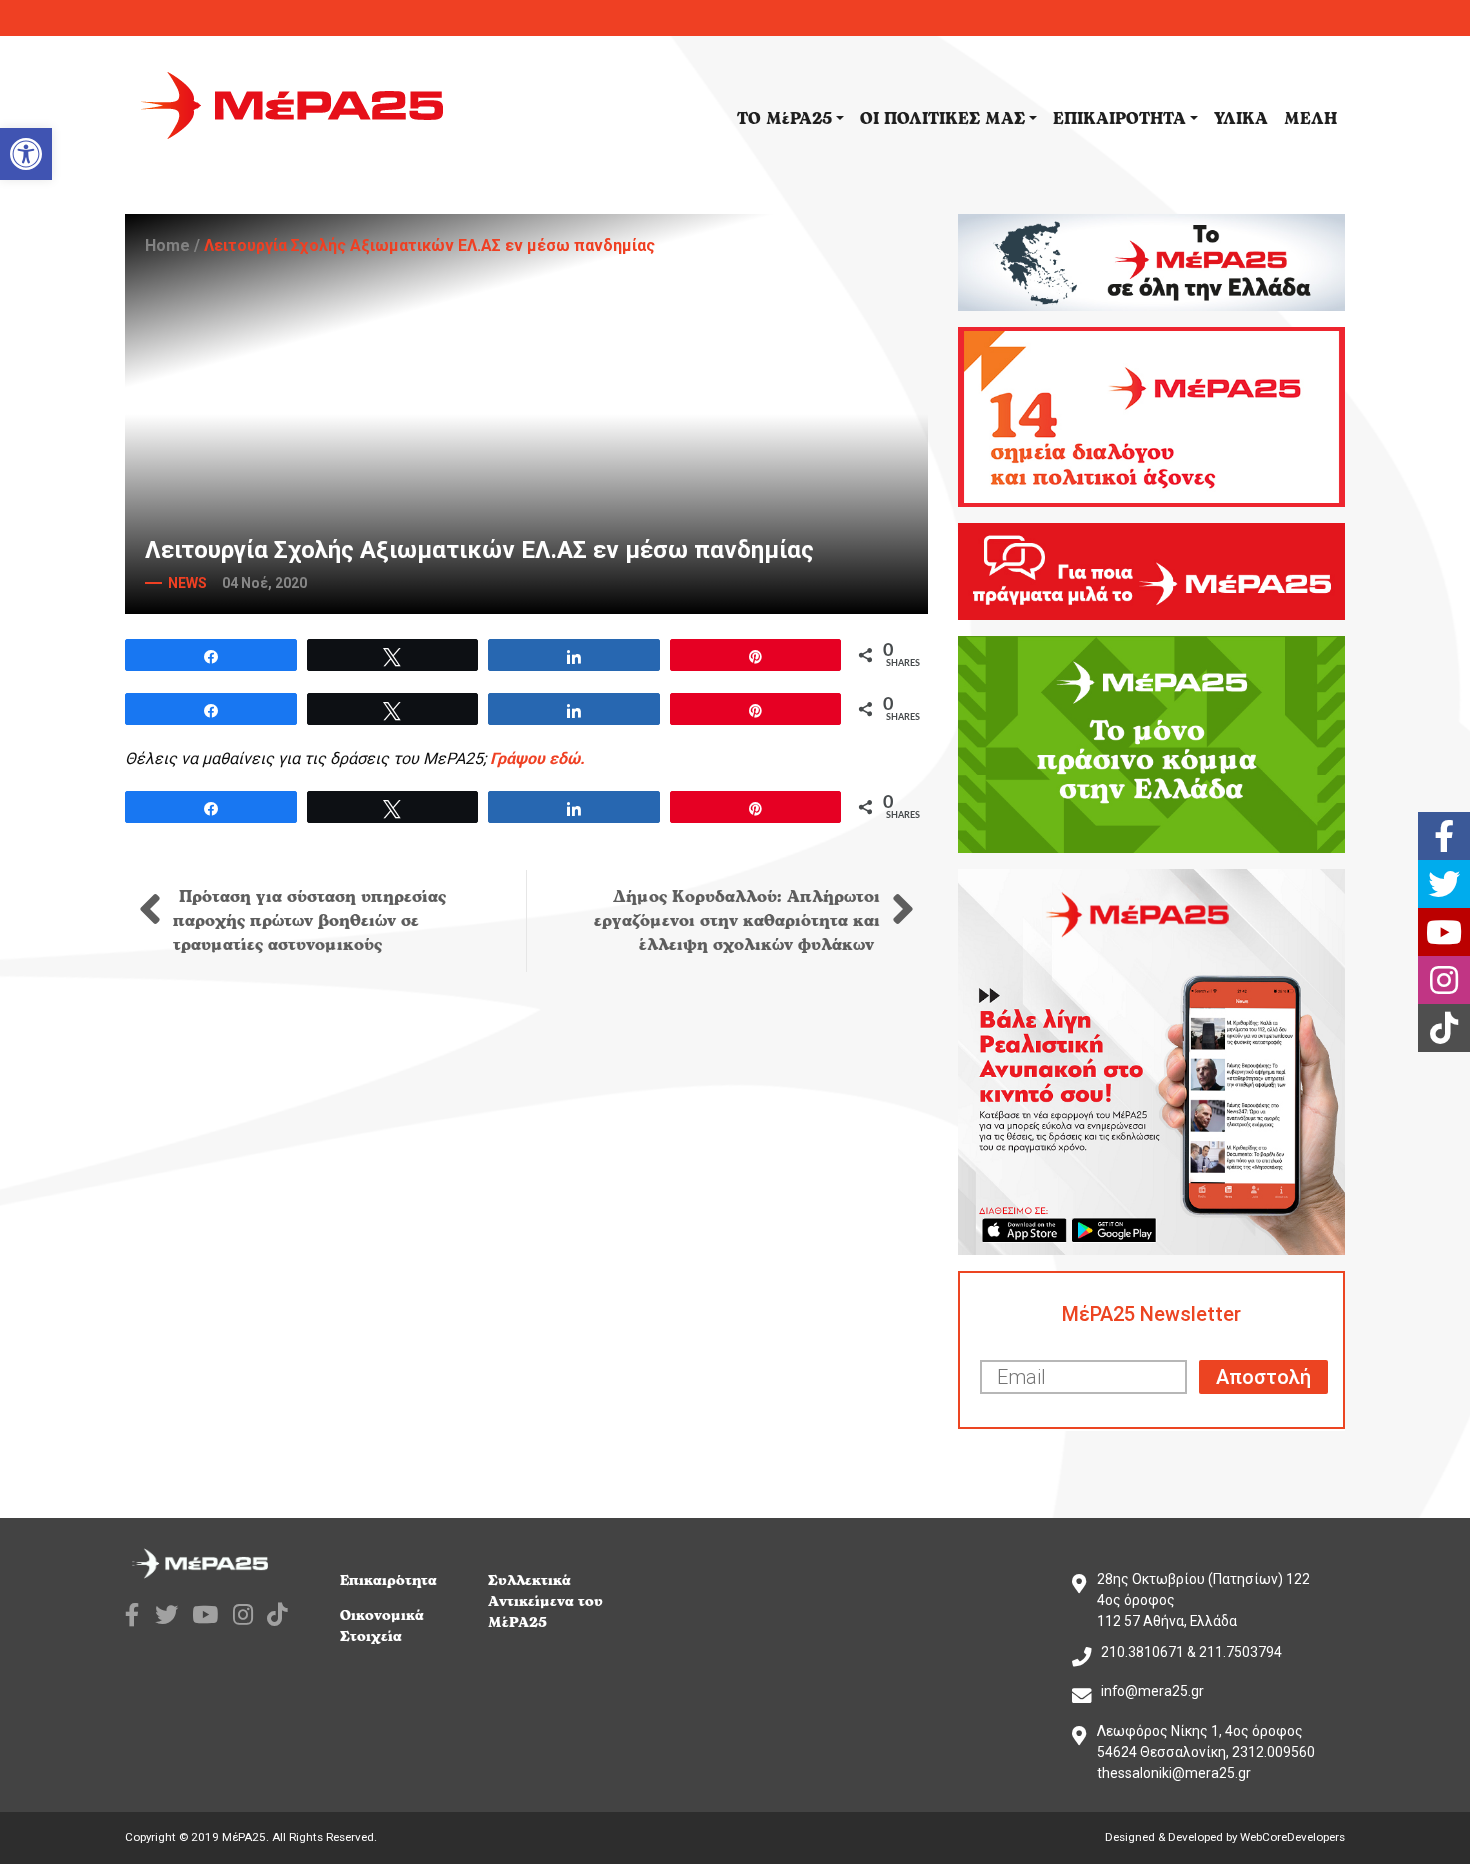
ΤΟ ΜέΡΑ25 (784, 119)
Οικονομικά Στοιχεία (382, 1626)
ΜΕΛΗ (1310, 119)
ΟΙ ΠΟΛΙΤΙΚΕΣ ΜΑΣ (942, 119)
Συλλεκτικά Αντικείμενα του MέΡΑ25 (545, 1601)
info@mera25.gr (1152, 1691)
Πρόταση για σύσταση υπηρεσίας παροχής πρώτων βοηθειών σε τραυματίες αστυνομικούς (309, 921)
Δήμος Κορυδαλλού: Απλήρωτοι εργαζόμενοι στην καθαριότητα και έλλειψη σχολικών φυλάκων (737, 921)
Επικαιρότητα (388, 1580)
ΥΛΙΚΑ (1241, 119)
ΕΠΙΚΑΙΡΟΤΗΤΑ (1119, 119)
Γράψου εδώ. (537, 758)
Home (167, 245)
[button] (26, 154)
